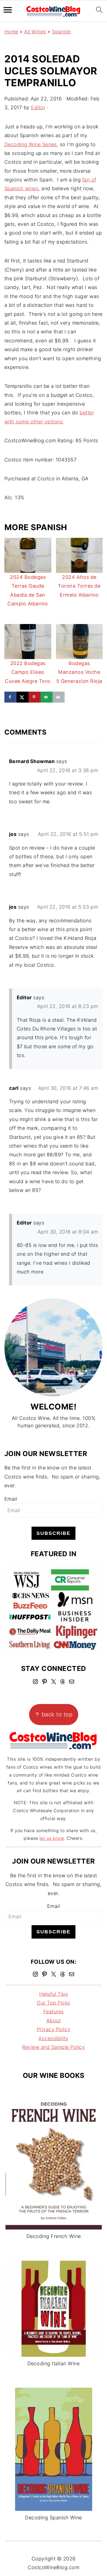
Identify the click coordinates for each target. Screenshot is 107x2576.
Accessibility (54, 2038)
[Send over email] (47, 697)
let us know (52, 1838)
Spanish (61, 32)
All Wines (35, 32)
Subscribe (54, 1533)
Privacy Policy (54, 2029)
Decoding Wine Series (31, 144)
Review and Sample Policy (54, 2047)
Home (11, 32)
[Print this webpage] (59, 697)
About (54, 2021)
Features (54, 2012)
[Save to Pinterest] (35, 697)
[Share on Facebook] (10, 697)
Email (11, 1499)
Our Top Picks (54, 2003)
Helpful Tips (54, 1994)
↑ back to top (54, 1714)
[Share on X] (22, 697)
